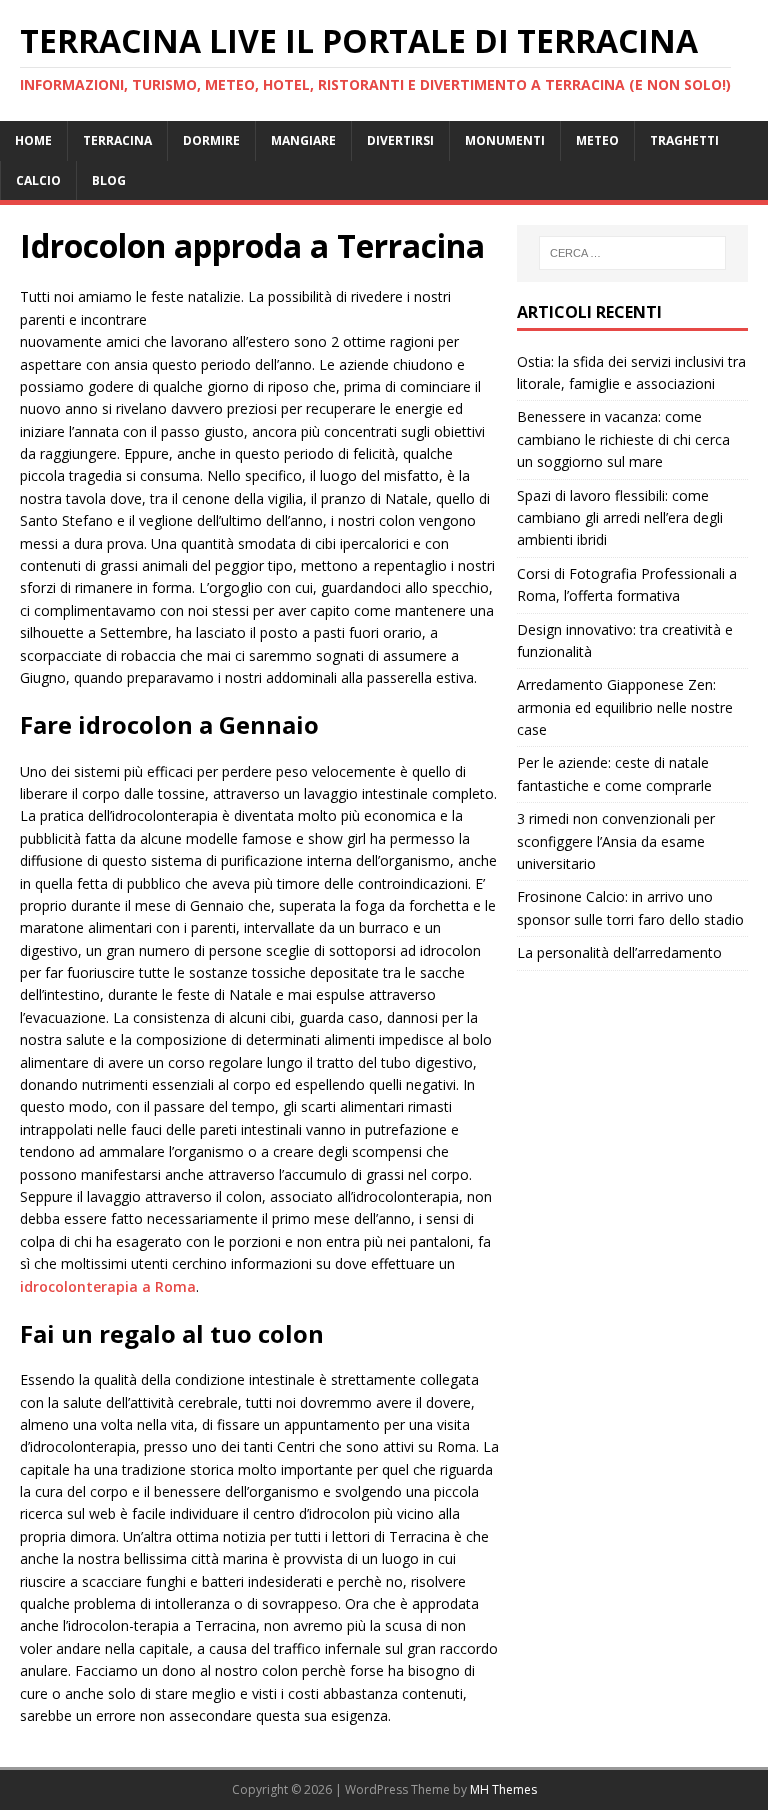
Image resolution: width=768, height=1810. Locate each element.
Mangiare (303, 140)
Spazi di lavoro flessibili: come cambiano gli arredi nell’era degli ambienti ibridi (620, 518)
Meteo (597, 140)
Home (33, 140)
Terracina (117, 140)
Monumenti (505, 140)
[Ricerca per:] (632, 253)
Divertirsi (400, 140)
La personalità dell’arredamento (619, 952)
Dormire (211, 140)
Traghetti (684, 140)
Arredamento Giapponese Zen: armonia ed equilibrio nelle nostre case (625, 707)
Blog (109, 180)
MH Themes (503, 1789)
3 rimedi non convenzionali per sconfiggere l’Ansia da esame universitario (616, 841)
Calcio (38, 180)
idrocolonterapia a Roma (108, 1286)
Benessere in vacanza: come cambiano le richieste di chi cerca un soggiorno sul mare (623, 439)
